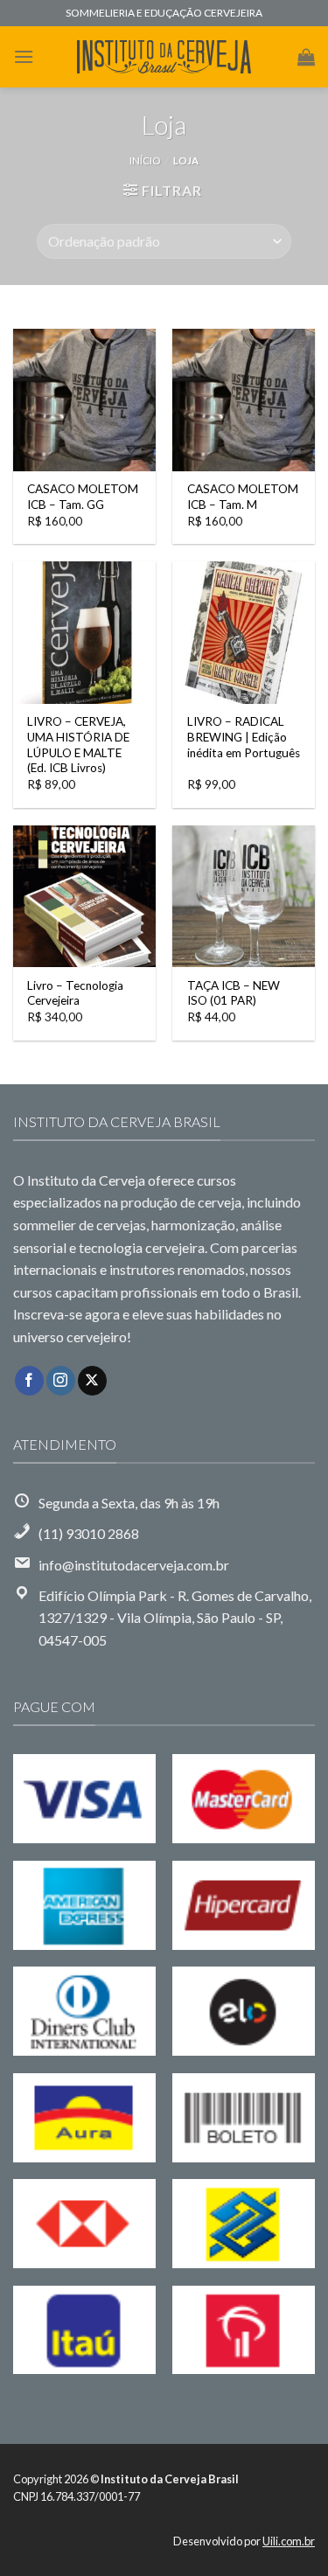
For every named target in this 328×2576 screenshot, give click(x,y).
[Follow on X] (92, 1381)
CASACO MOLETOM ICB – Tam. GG (83, 497)
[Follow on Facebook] (29, 1381)
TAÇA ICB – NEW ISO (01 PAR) (234, 993)
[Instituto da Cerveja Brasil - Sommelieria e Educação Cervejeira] (164, 57)
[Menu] (24, 56)
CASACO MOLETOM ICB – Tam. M (243, 497)
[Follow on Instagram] (61, 1381)
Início (145, 160)
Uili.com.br (289, 2541)
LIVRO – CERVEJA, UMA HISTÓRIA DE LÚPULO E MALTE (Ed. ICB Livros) (78, 745)
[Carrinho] (306, 57)
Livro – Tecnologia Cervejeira (75, 993)
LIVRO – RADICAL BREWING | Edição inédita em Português (244, 737)
